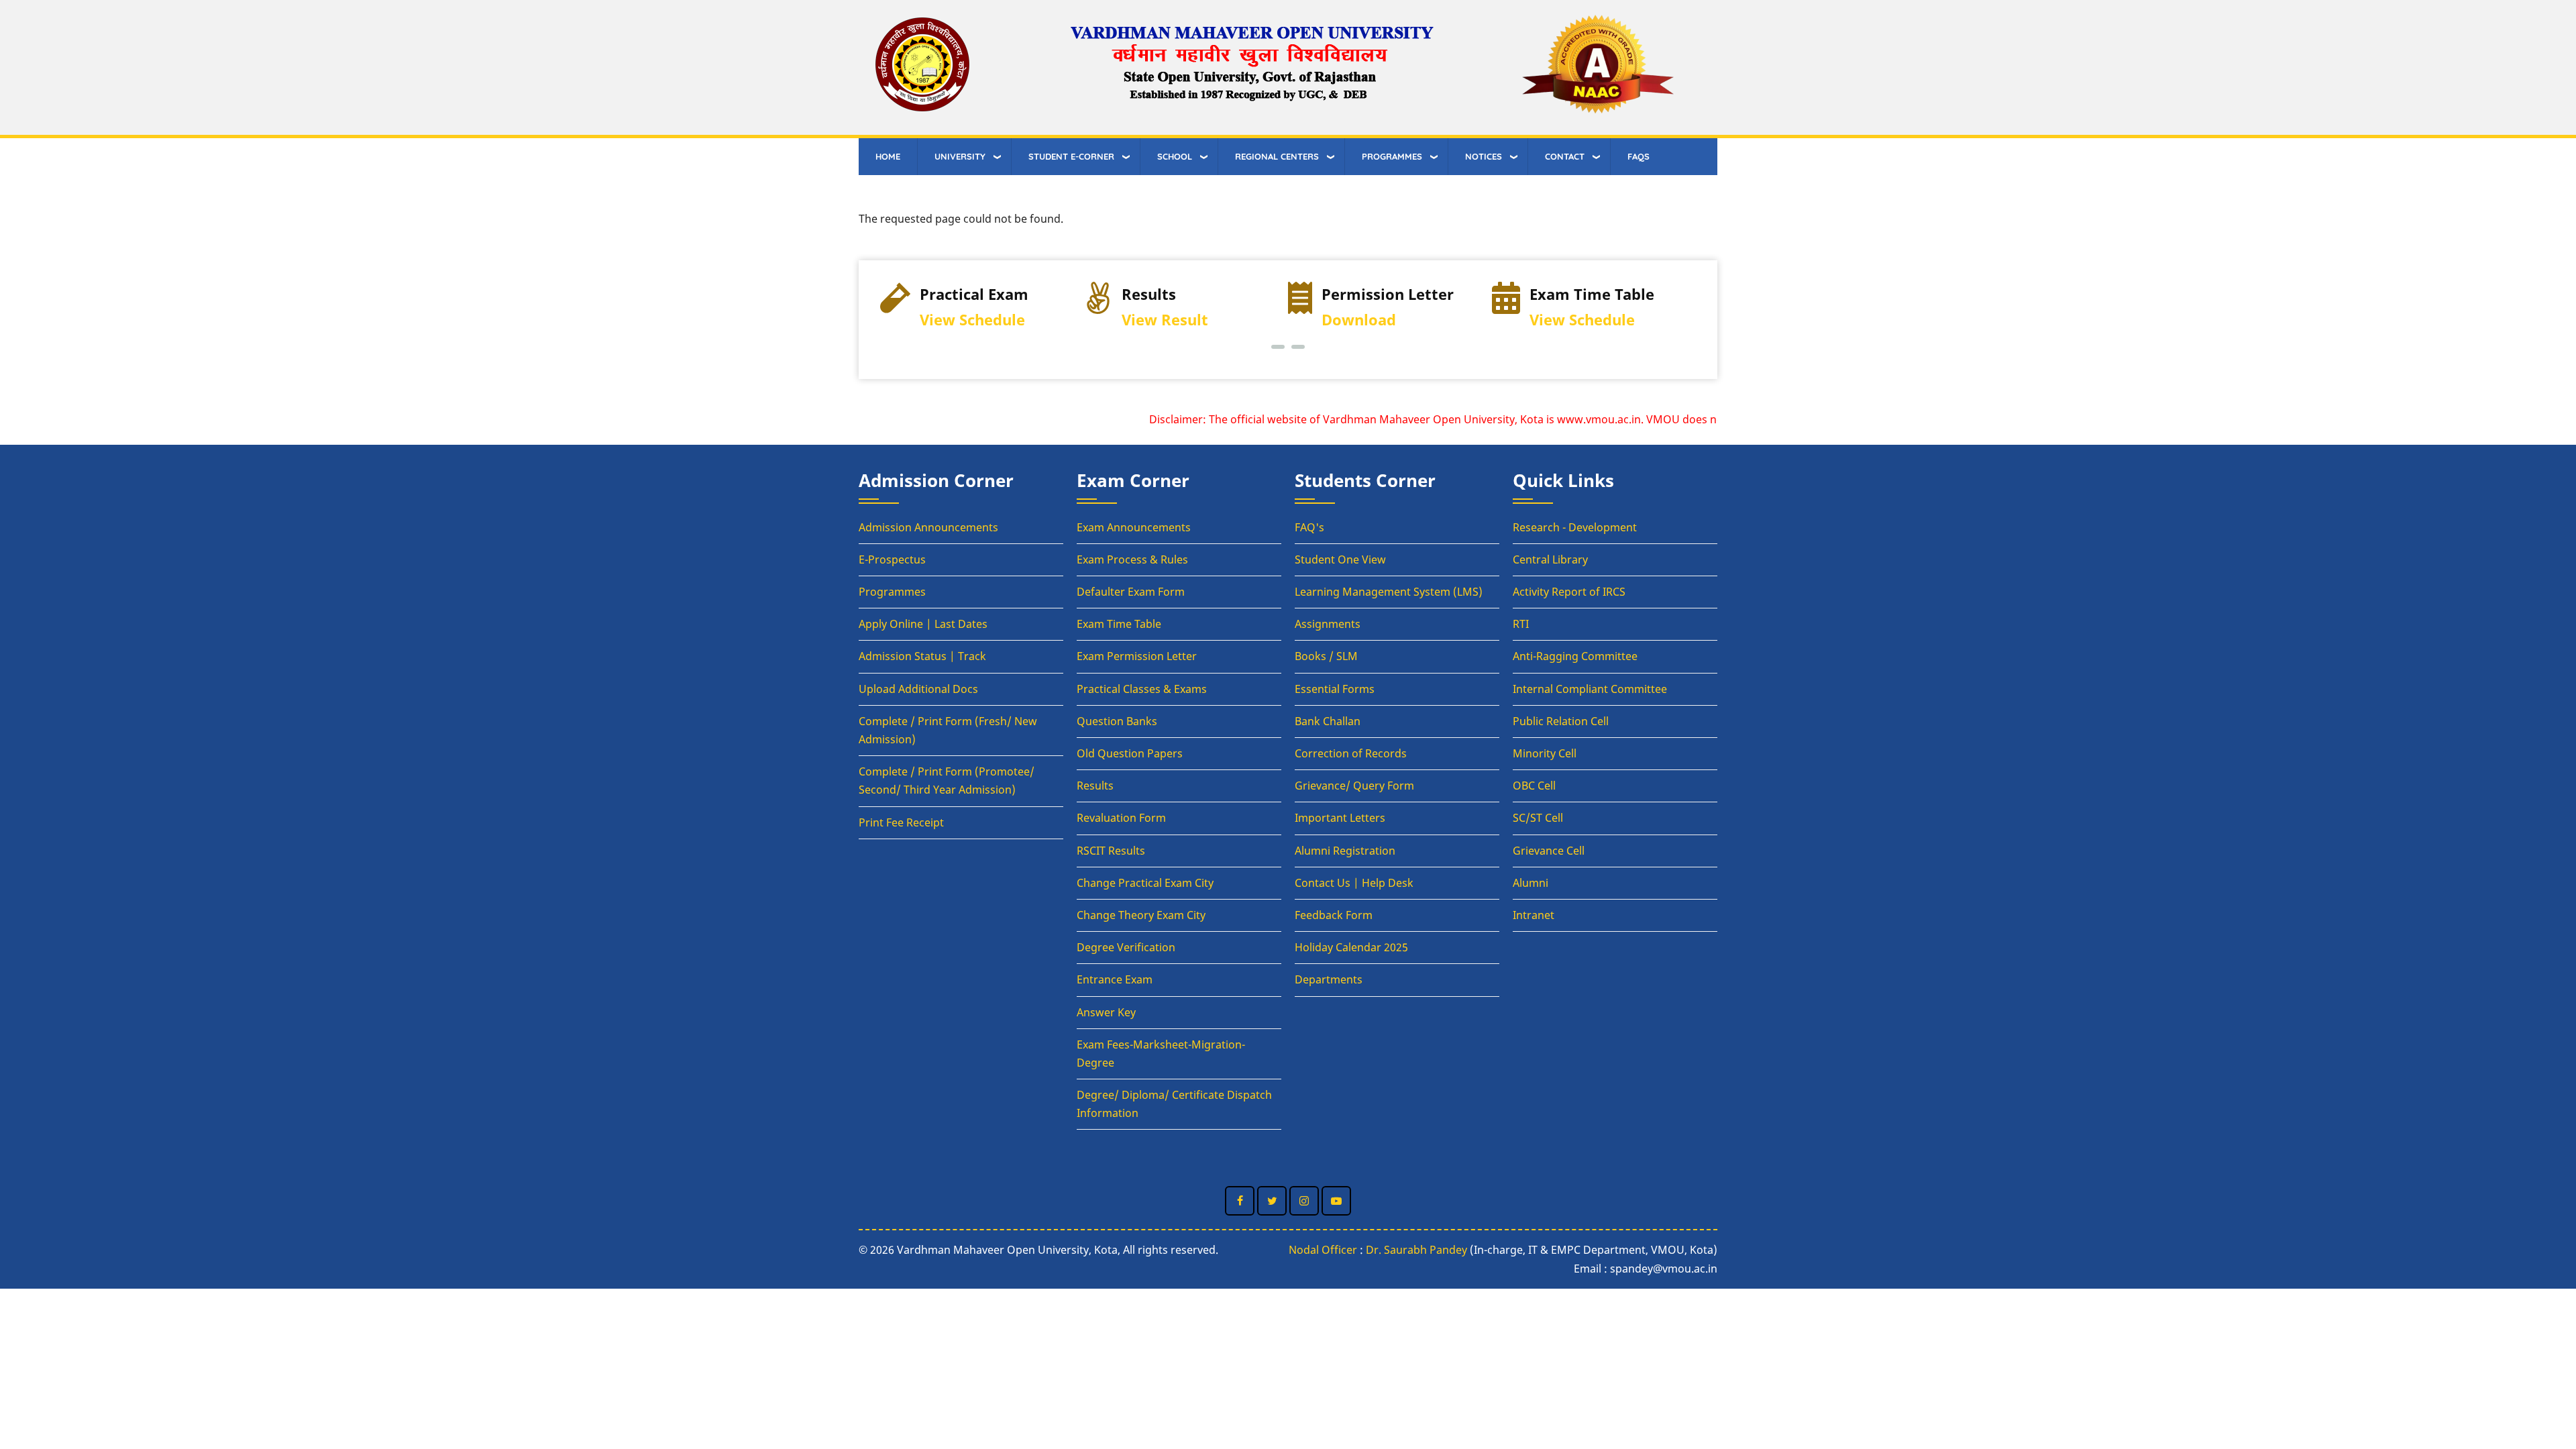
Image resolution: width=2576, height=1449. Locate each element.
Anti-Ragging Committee (1575, 656)
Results (1095, 786)
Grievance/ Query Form (1354, 786)
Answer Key (1106, 1012)
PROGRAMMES (1392, 156)
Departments (1329, 979)
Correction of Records (1351, 753)
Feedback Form (1334, 915)
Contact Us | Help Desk (1354, 883)
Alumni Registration (1345, 851)
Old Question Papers (1130, 753)
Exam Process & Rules (1132, 559)
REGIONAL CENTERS (1277, 156)
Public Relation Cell (1561, 721)
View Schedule (972, 320)
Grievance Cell (1549, 851)
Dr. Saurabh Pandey (1416, 1250)
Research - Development (1575, 527)
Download (1359, 320)
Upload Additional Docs (918, 689)
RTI (1521, 624)
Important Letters (1340, 818)
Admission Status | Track (922, 656)
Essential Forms (1335, 689)
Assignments (1328, 624)
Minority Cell (1545, 753)
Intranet (1534, 915)
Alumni (1531, 883)
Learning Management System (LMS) (1389, 592)
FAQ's (1309, 527)
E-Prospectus (892, 559)
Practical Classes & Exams (1142, 689)
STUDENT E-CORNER (1071, 156)
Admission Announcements (928, 527)
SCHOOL (1175, 156)
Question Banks (1117, 721)
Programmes (892, 592)
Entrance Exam (1115, 979)
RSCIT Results (1111, 851)
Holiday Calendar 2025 (1351, 947)
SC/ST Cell (1538, 818)
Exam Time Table (1119, 624)
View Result (1165, 320)
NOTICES (1484, 156)
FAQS (1639, 156)
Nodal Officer (1323, 1250)
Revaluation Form (1121, 818)
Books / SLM (1326, 656)
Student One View (1340, 559)
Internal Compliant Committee (1590, 689)
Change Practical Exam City (1145, 883)
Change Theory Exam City (1141, 915)
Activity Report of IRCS (1569, 592)
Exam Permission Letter (1137, 656)
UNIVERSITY (960, 156)
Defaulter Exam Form (1131, 592)
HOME (888, 156)
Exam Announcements (1134, 527)
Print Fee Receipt (901, 822)
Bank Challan (1328, 721)
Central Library (1550, 559)
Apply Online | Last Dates (923, 624)
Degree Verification (1126, 947)
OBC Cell (1534, 786)
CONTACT (1565, 156)
